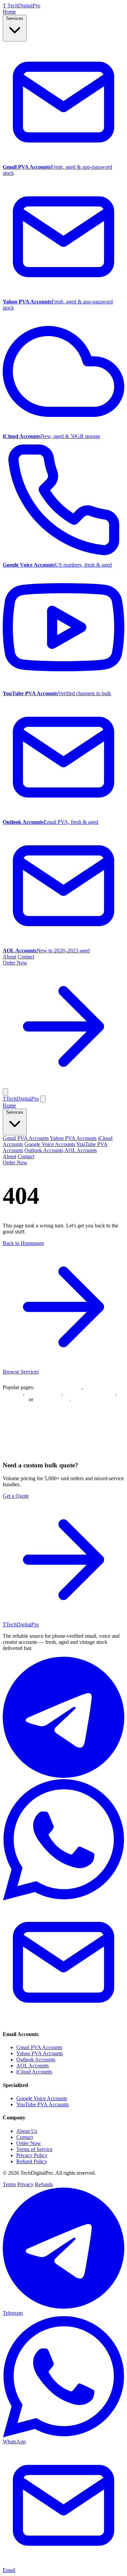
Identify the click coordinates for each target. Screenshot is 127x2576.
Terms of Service (34, 2149)
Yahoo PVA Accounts (73, 1138)
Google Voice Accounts (50, 1144)
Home (9, 12)
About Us (27, 2131)
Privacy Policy (32, 2155)
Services (15, 18)
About (9, 957)
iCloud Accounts (44, 1393)
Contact (26, 957)
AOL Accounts (81, 1150)
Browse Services (21, 1372)
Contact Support (52, 1399)
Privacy (25, 2184)
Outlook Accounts (44, 1150)
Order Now (15, 1162)
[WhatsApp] (63, 1899)
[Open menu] (5, 1092)
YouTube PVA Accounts (43, 2104)
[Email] (63, 2021)
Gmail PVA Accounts (26, 1138)
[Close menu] (43, 1099)
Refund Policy (32, 2161)
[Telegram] (63, 1776)
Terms (9, 2184)
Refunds (44, 2184)
